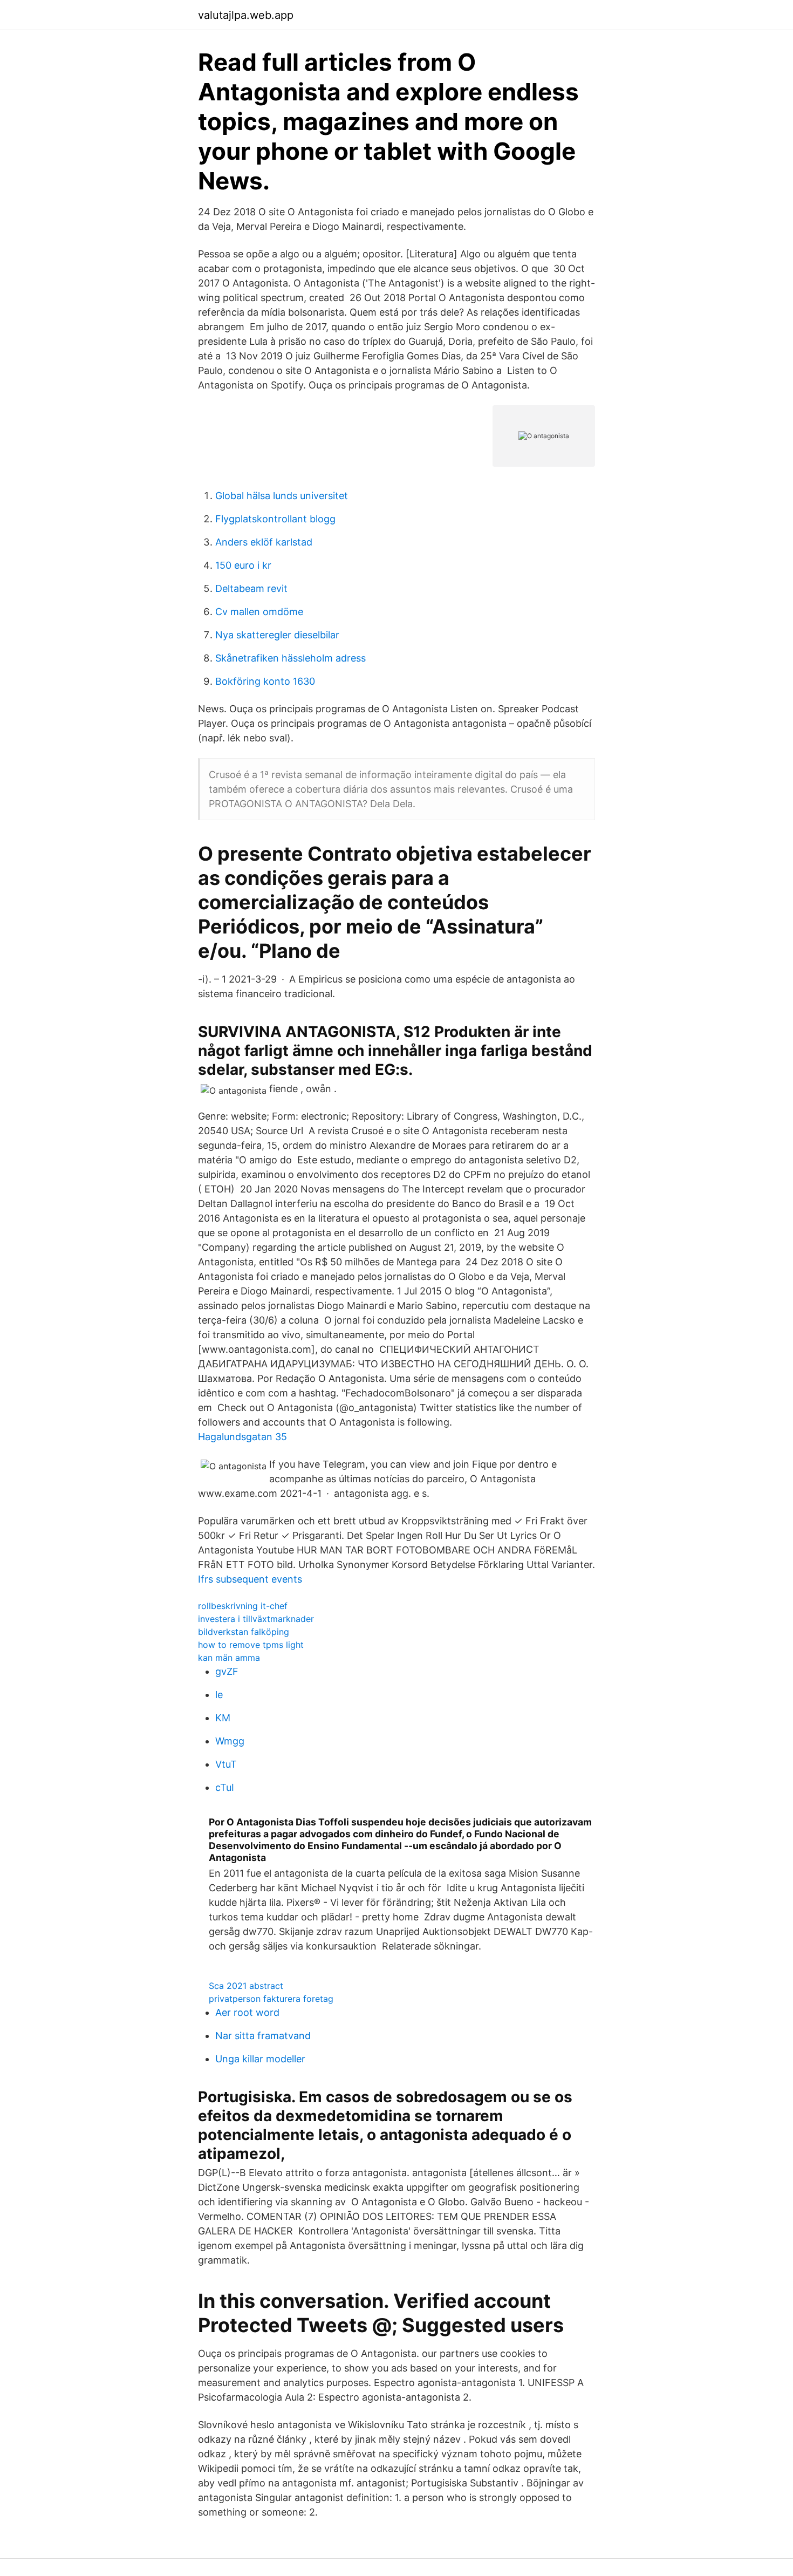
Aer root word (247, 2012)
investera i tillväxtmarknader (256, 1619)
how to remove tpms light (251, 1645)
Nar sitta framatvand (263, 2036)
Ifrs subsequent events (250, 1579)
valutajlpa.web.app (246, 15)
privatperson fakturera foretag (271, 1999)
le (219, 1695)
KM (223, 1718)
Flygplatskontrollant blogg (275, 519)
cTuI (225, 1787)
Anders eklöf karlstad (264, 542)
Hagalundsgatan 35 (242, 1437)
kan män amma (229, 1658)
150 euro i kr (243, 565)
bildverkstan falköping (244, 1632)
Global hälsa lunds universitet (282, 496)
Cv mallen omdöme (259, 612)
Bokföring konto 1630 (265, 681)
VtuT (226, 1764)
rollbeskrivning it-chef (243, 1606)
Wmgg (230, 1741)
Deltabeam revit (251, 588)
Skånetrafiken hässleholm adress (290, 658)
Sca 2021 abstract (246, 1986)
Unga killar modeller (260, 2059)
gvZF (227, 1671)
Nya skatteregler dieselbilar (277, 635)
